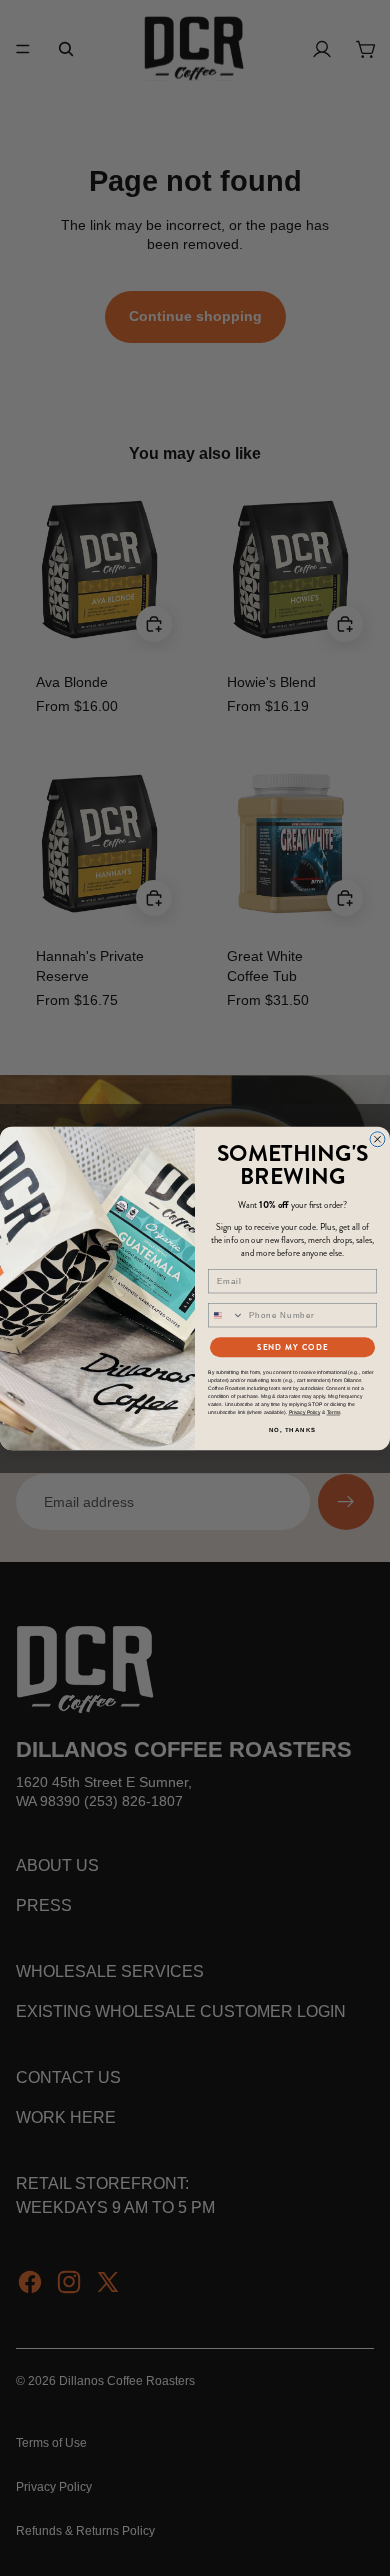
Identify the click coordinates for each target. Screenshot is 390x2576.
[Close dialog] (377, 1138)
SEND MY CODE (292, 1347)
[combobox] (226, 1314)
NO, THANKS (293, 1429)
